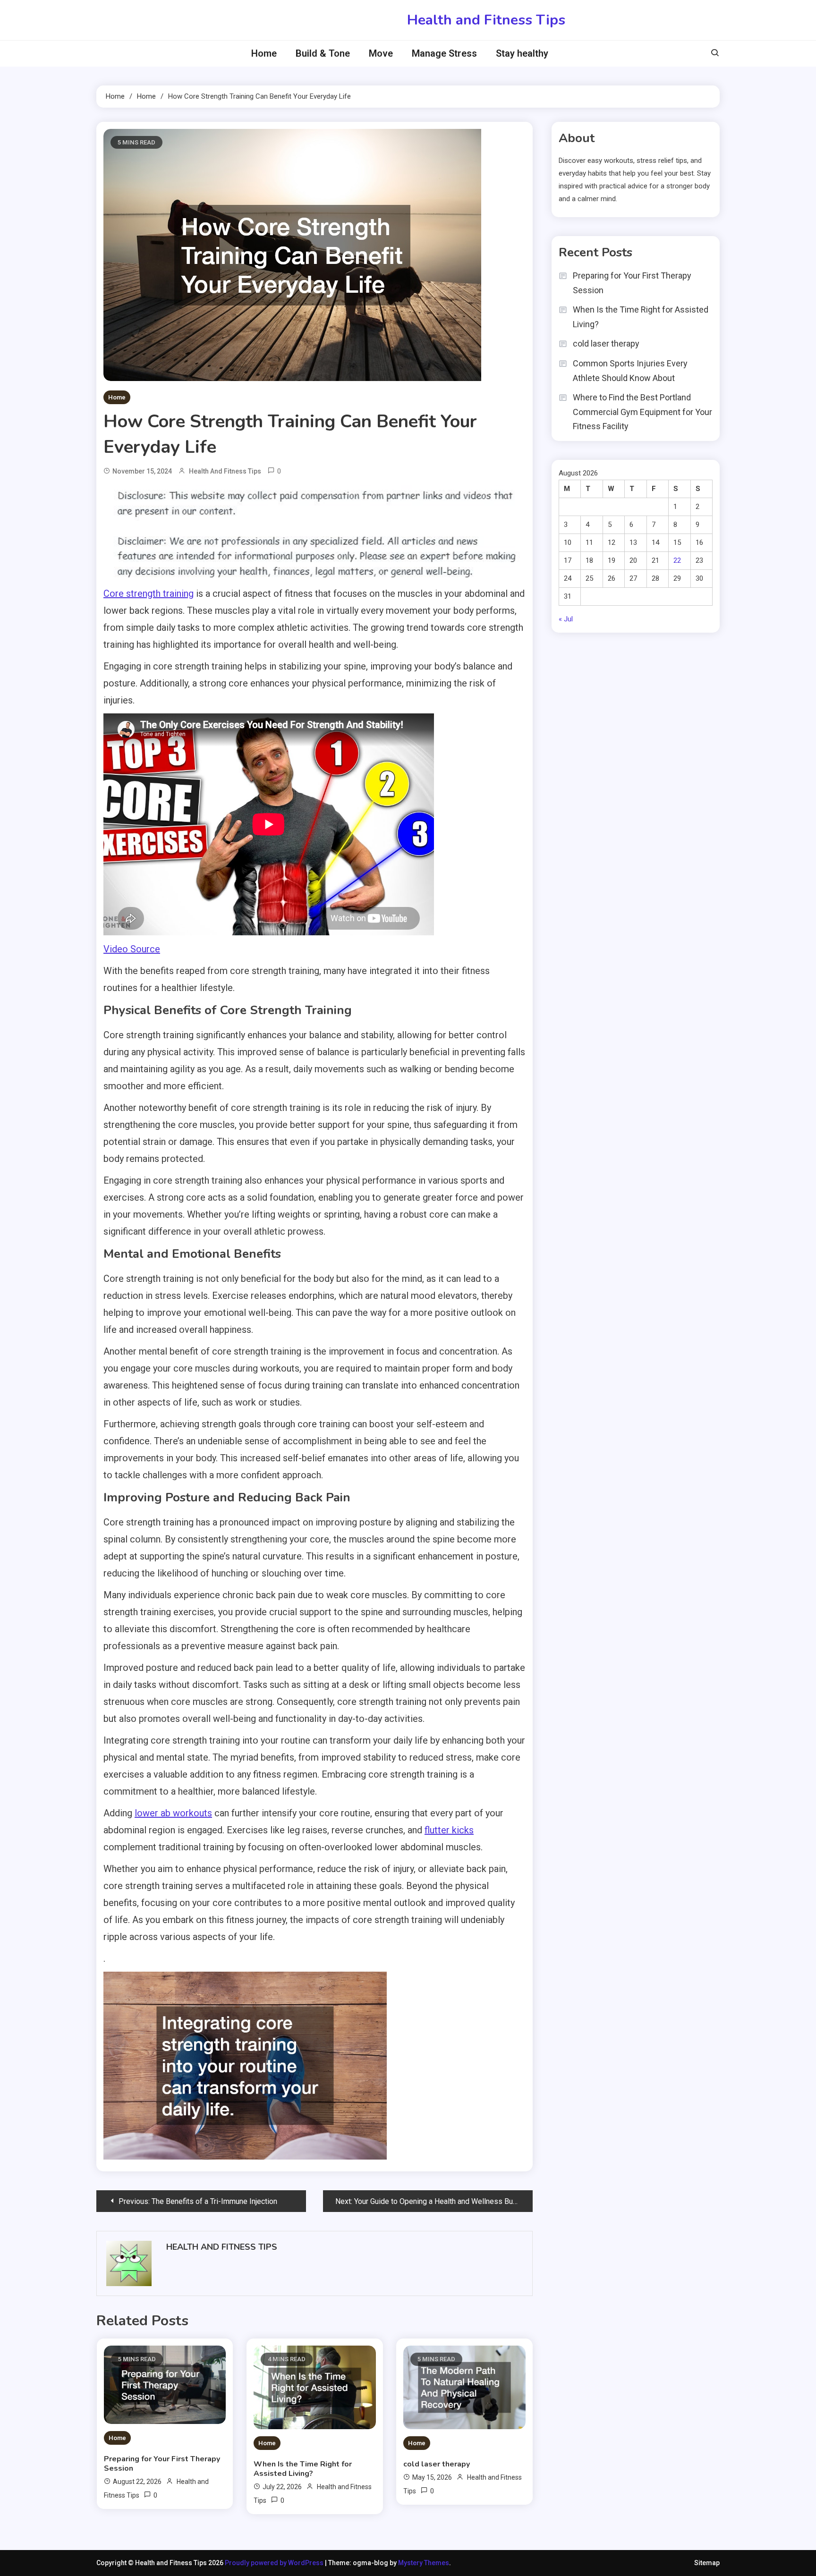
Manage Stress (444, 53)
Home (264, 53)
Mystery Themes (424, 2563)
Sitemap (707, 2563)
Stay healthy (522, 53)
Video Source (132, 949)
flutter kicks (449, 1830)
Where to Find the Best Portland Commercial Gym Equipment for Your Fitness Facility (642, 412)
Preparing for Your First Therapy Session (162, 2464)
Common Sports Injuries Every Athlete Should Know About (630, 371)
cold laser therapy (437, 2464)
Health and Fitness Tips (486, 20)
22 (677, 560)
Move (381, 53)
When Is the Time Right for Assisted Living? (303, 2469)
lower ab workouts (173, 1813)
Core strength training (149, 593)
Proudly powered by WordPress (275, 2563)
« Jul (566, 619)
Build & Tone (323, 53)
